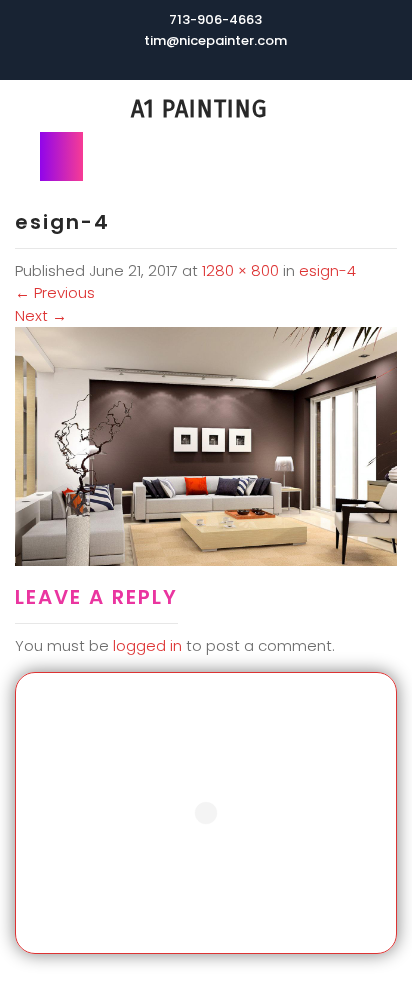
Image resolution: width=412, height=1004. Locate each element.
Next (41, 315)
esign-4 (327, 270)
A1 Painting (199, 109)
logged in (147, 645)
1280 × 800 (240, 270)
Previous (55, 292)
